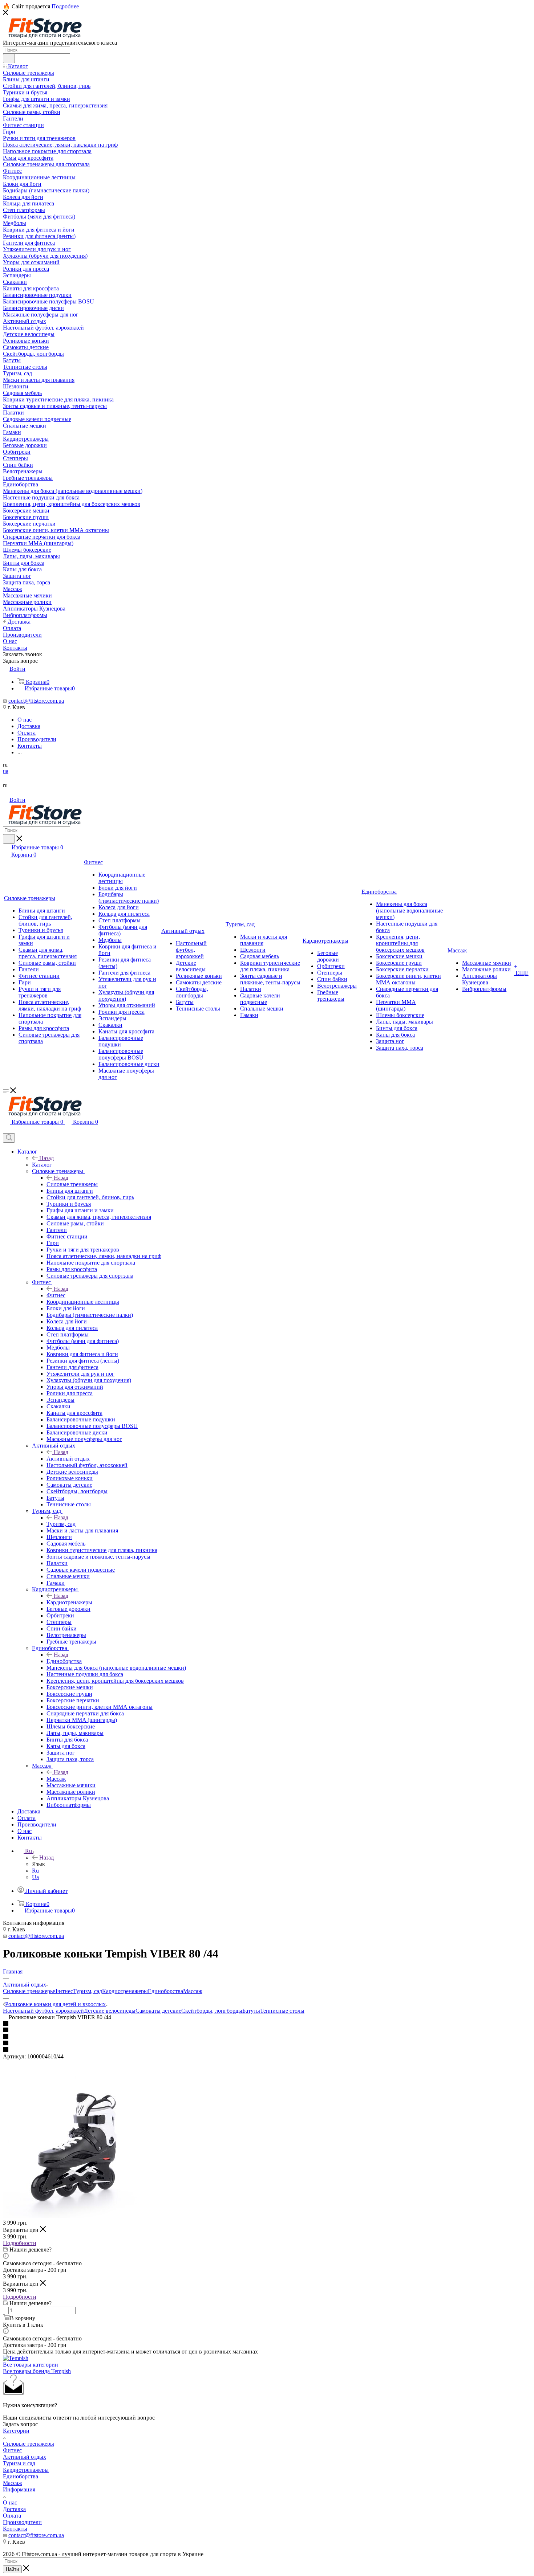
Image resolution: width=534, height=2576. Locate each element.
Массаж (56, 1779)
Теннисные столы (282, 2011)
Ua (35, 1877)
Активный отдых (68, 1459)
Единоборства (64, 1661)
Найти (12, 2569)
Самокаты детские (158, 2011)
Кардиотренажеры (69, 1602)
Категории (16, 2431)
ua (6, 771)
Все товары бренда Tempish (37, 2371)
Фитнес (56, 1295)
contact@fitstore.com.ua (36, 701)
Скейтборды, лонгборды (212, 2011)
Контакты (15, 2529)
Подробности (20, 2243)
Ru (35, 1871)
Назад (46, 1158)
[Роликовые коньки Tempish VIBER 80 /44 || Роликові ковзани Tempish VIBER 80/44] (76, 2216)
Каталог (42, 1165)
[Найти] (9, 58)
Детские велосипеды (110, 2011)
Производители (22, 2522)
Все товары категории (31, 2365)
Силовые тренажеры (72, 1184)
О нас (10, 2502)
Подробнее (65, 6)
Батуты (251, 2011)
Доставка (14, 2509)
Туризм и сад (19, 2463)
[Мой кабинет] (6, 1130)
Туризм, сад (61, 1524)
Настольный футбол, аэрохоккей (43, 2011)
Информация (19, 2489)
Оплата (12, 2516)
